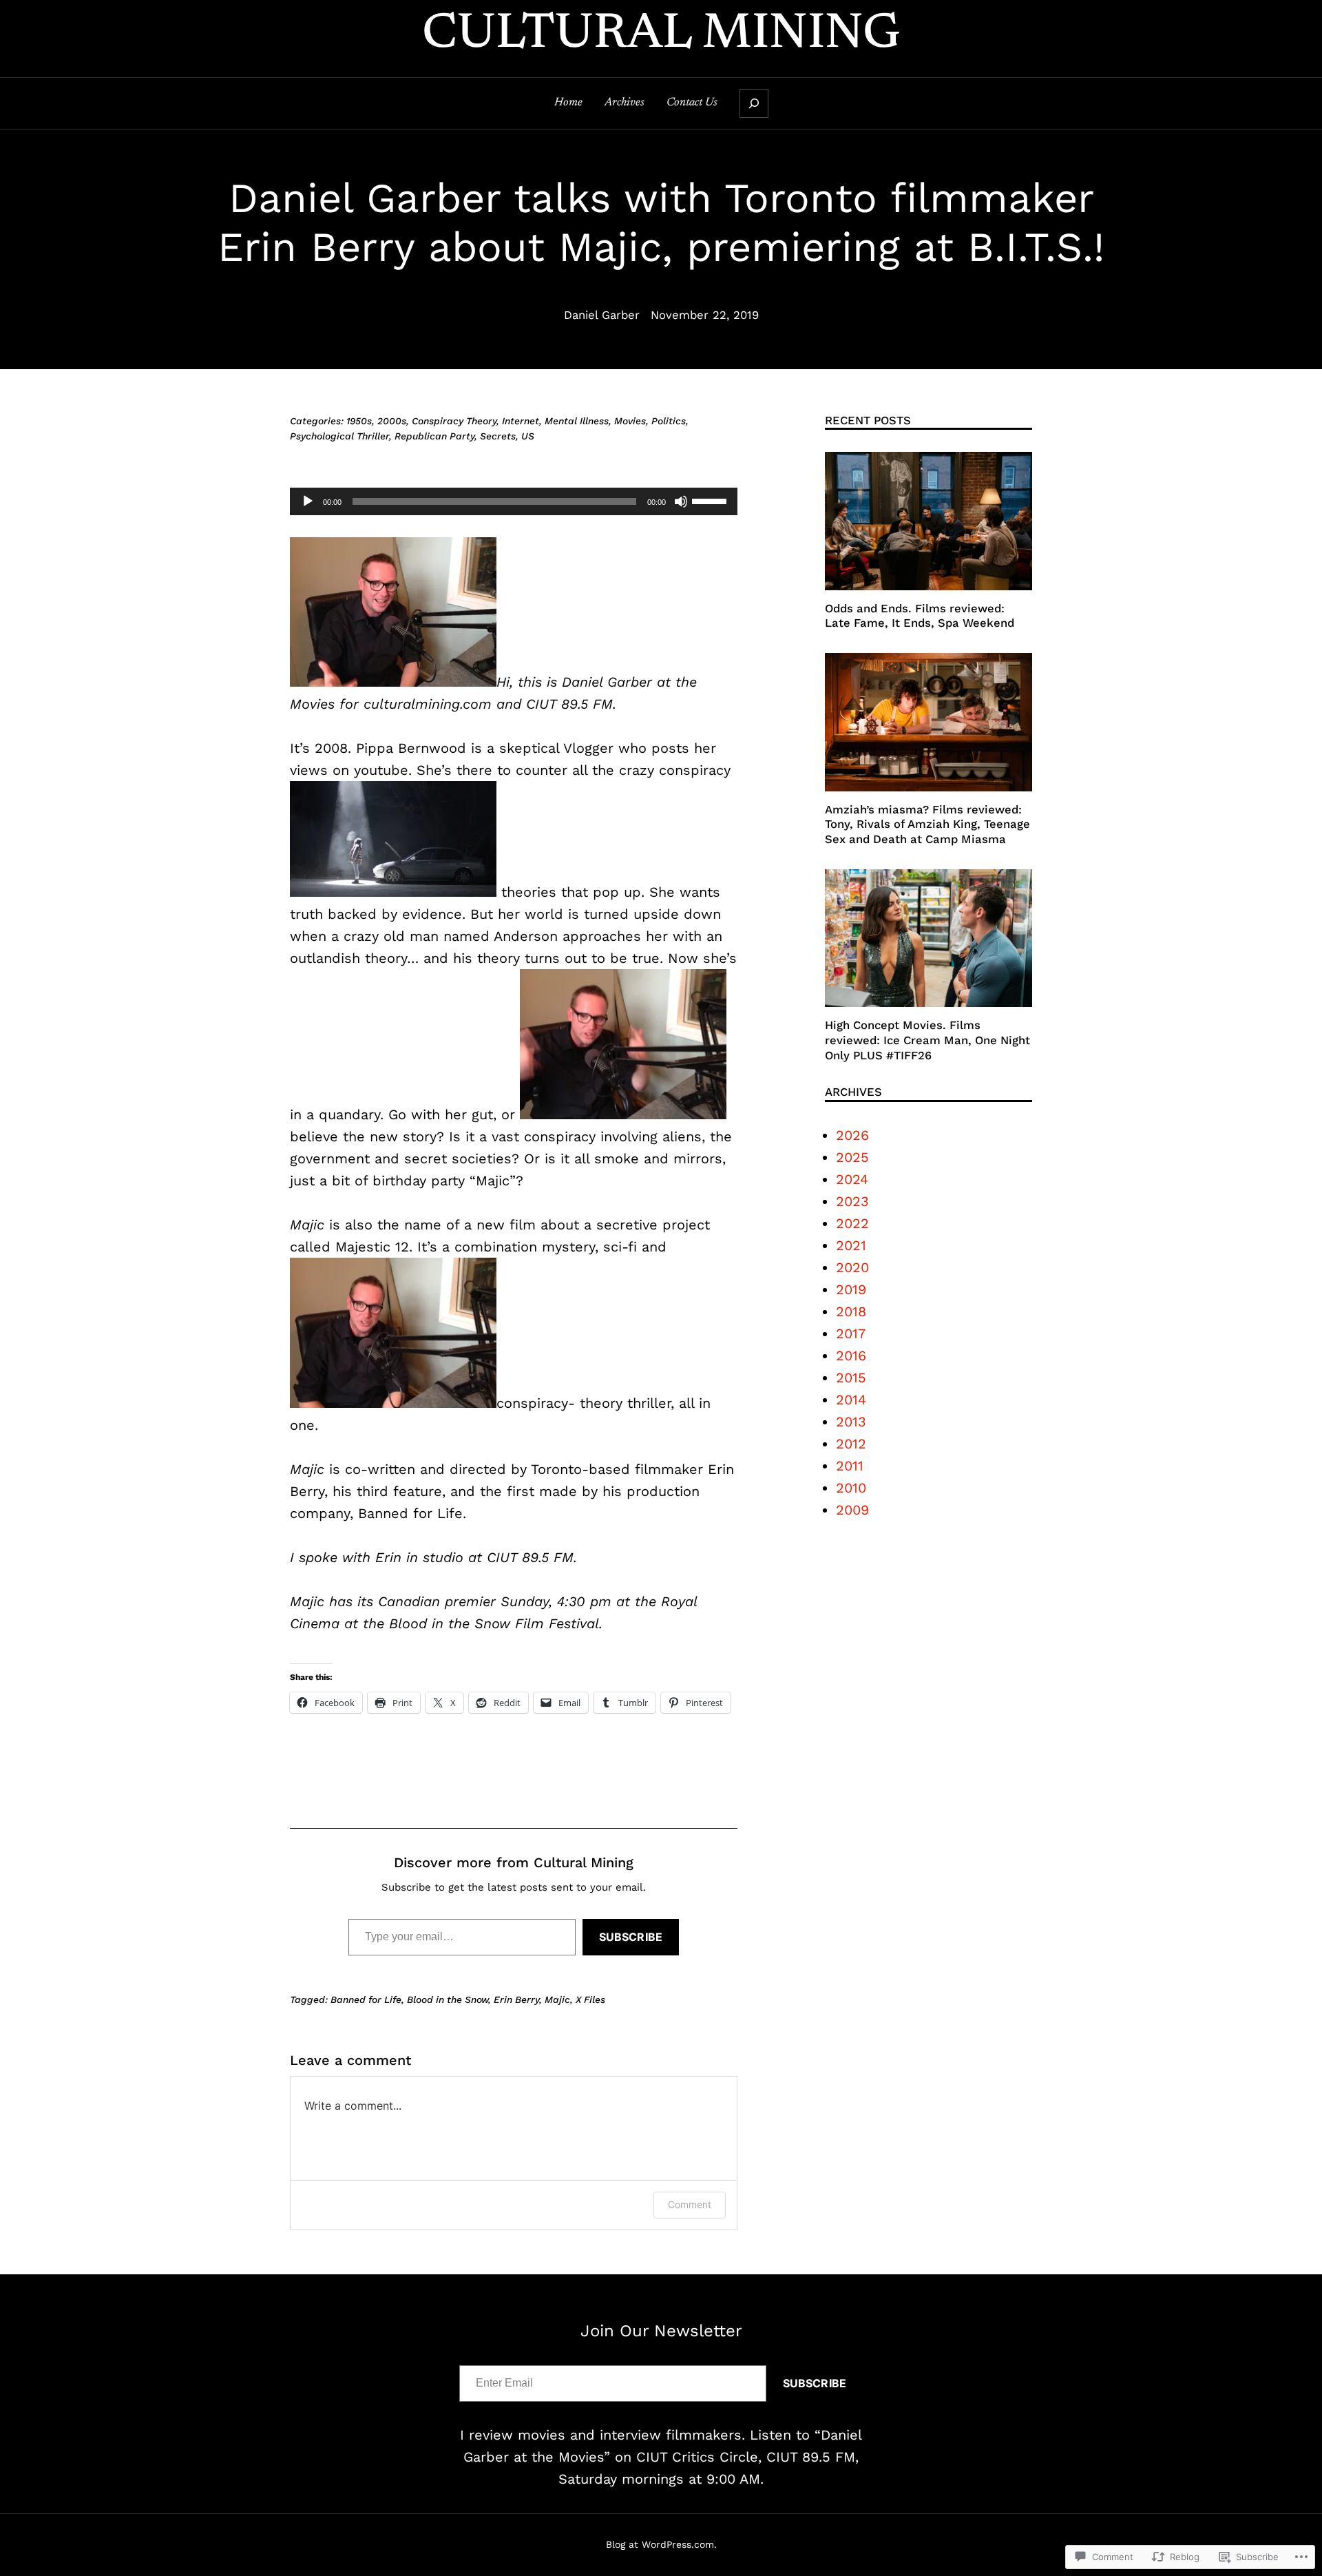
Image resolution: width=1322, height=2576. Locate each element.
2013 (851, 1422)
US (528, 436)
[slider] (711, 500)
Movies (630, 421)
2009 (852, 1510)
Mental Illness (577, 421)
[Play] (308, 501)
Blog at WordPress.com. (661, 2544)
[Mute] (681, 501)
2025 (852, 1157)
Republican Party (434, 436)
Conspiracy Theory (454, 421)
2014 (851, 1400)
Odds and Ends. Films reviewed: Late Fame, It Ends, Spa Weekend (920, 616)
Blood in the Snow (448, 1999)
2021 (851, 1245)
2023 (852, 1201)
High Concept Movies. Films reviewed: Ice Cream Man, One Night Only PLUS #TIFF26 (927, 1040)
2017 (851, 1333)
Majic (557, 1999)
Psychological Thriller (339, 436)
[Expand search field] (754, 103)
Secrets (498, 436)
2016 (851, 1355)
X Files (590, 1999)
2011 (850, 1466)
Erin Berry (516, 1999)
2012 (851, 1444)
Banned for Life (366, 1999)
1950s (359, 421)
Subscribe (631, 1937)
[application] (514, 501)
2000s (392, 421)
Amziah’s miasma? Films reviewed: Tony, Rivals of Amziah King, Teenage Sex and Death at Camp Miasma (927, 824)
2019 (851, 1289)
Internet (521, 421)
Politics (669, 421)
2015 (851, 1378)
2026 (852, 1135)
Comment (690, 2204)
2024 (852, 1179)
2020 (852, 1267)
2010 (851, 1488)
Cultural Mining (661, 35)
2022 (852, 1223)
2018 (851, 1311)
